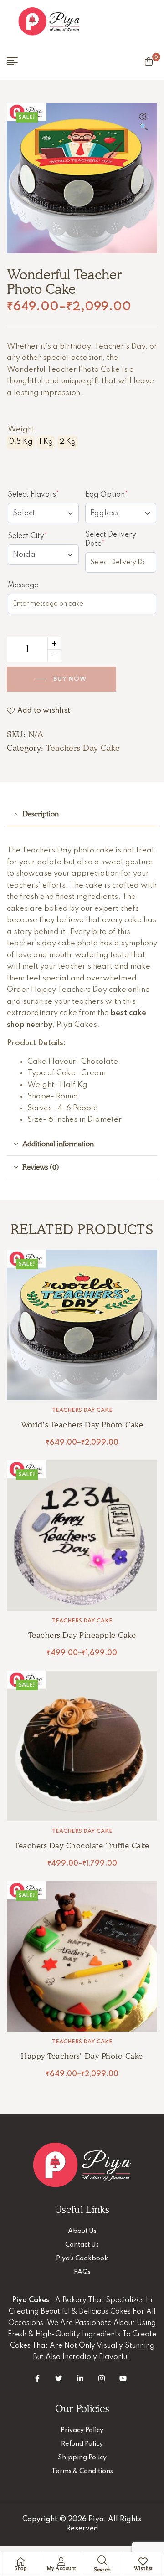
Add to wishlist (44, 711)
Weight (21, 429)
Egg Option (121, 494)
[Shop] (20, 2561)
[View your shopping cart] (149, 62)
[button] (143, 123)
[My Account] (61, 2561)
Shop (20, 2568)
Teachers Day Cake (83, 748)
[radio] (21, 442)
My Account (61, 2568)
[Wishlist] (143, 2561)
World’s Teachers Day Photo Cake (82, 1425)
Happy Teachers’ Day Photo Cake (82, 2056)
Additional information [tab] (58, 1144)
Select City (43, 536)
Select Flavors (43, 494)
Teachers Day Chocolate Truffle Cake (82, 1846)
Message (23, 585)
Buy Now (70, 679)
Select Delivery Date (112, 539)
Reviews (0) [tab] (41, 1167)
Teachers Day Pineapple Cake (82, 1635)
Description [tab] (41, 814)
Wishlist (143, 2568)
